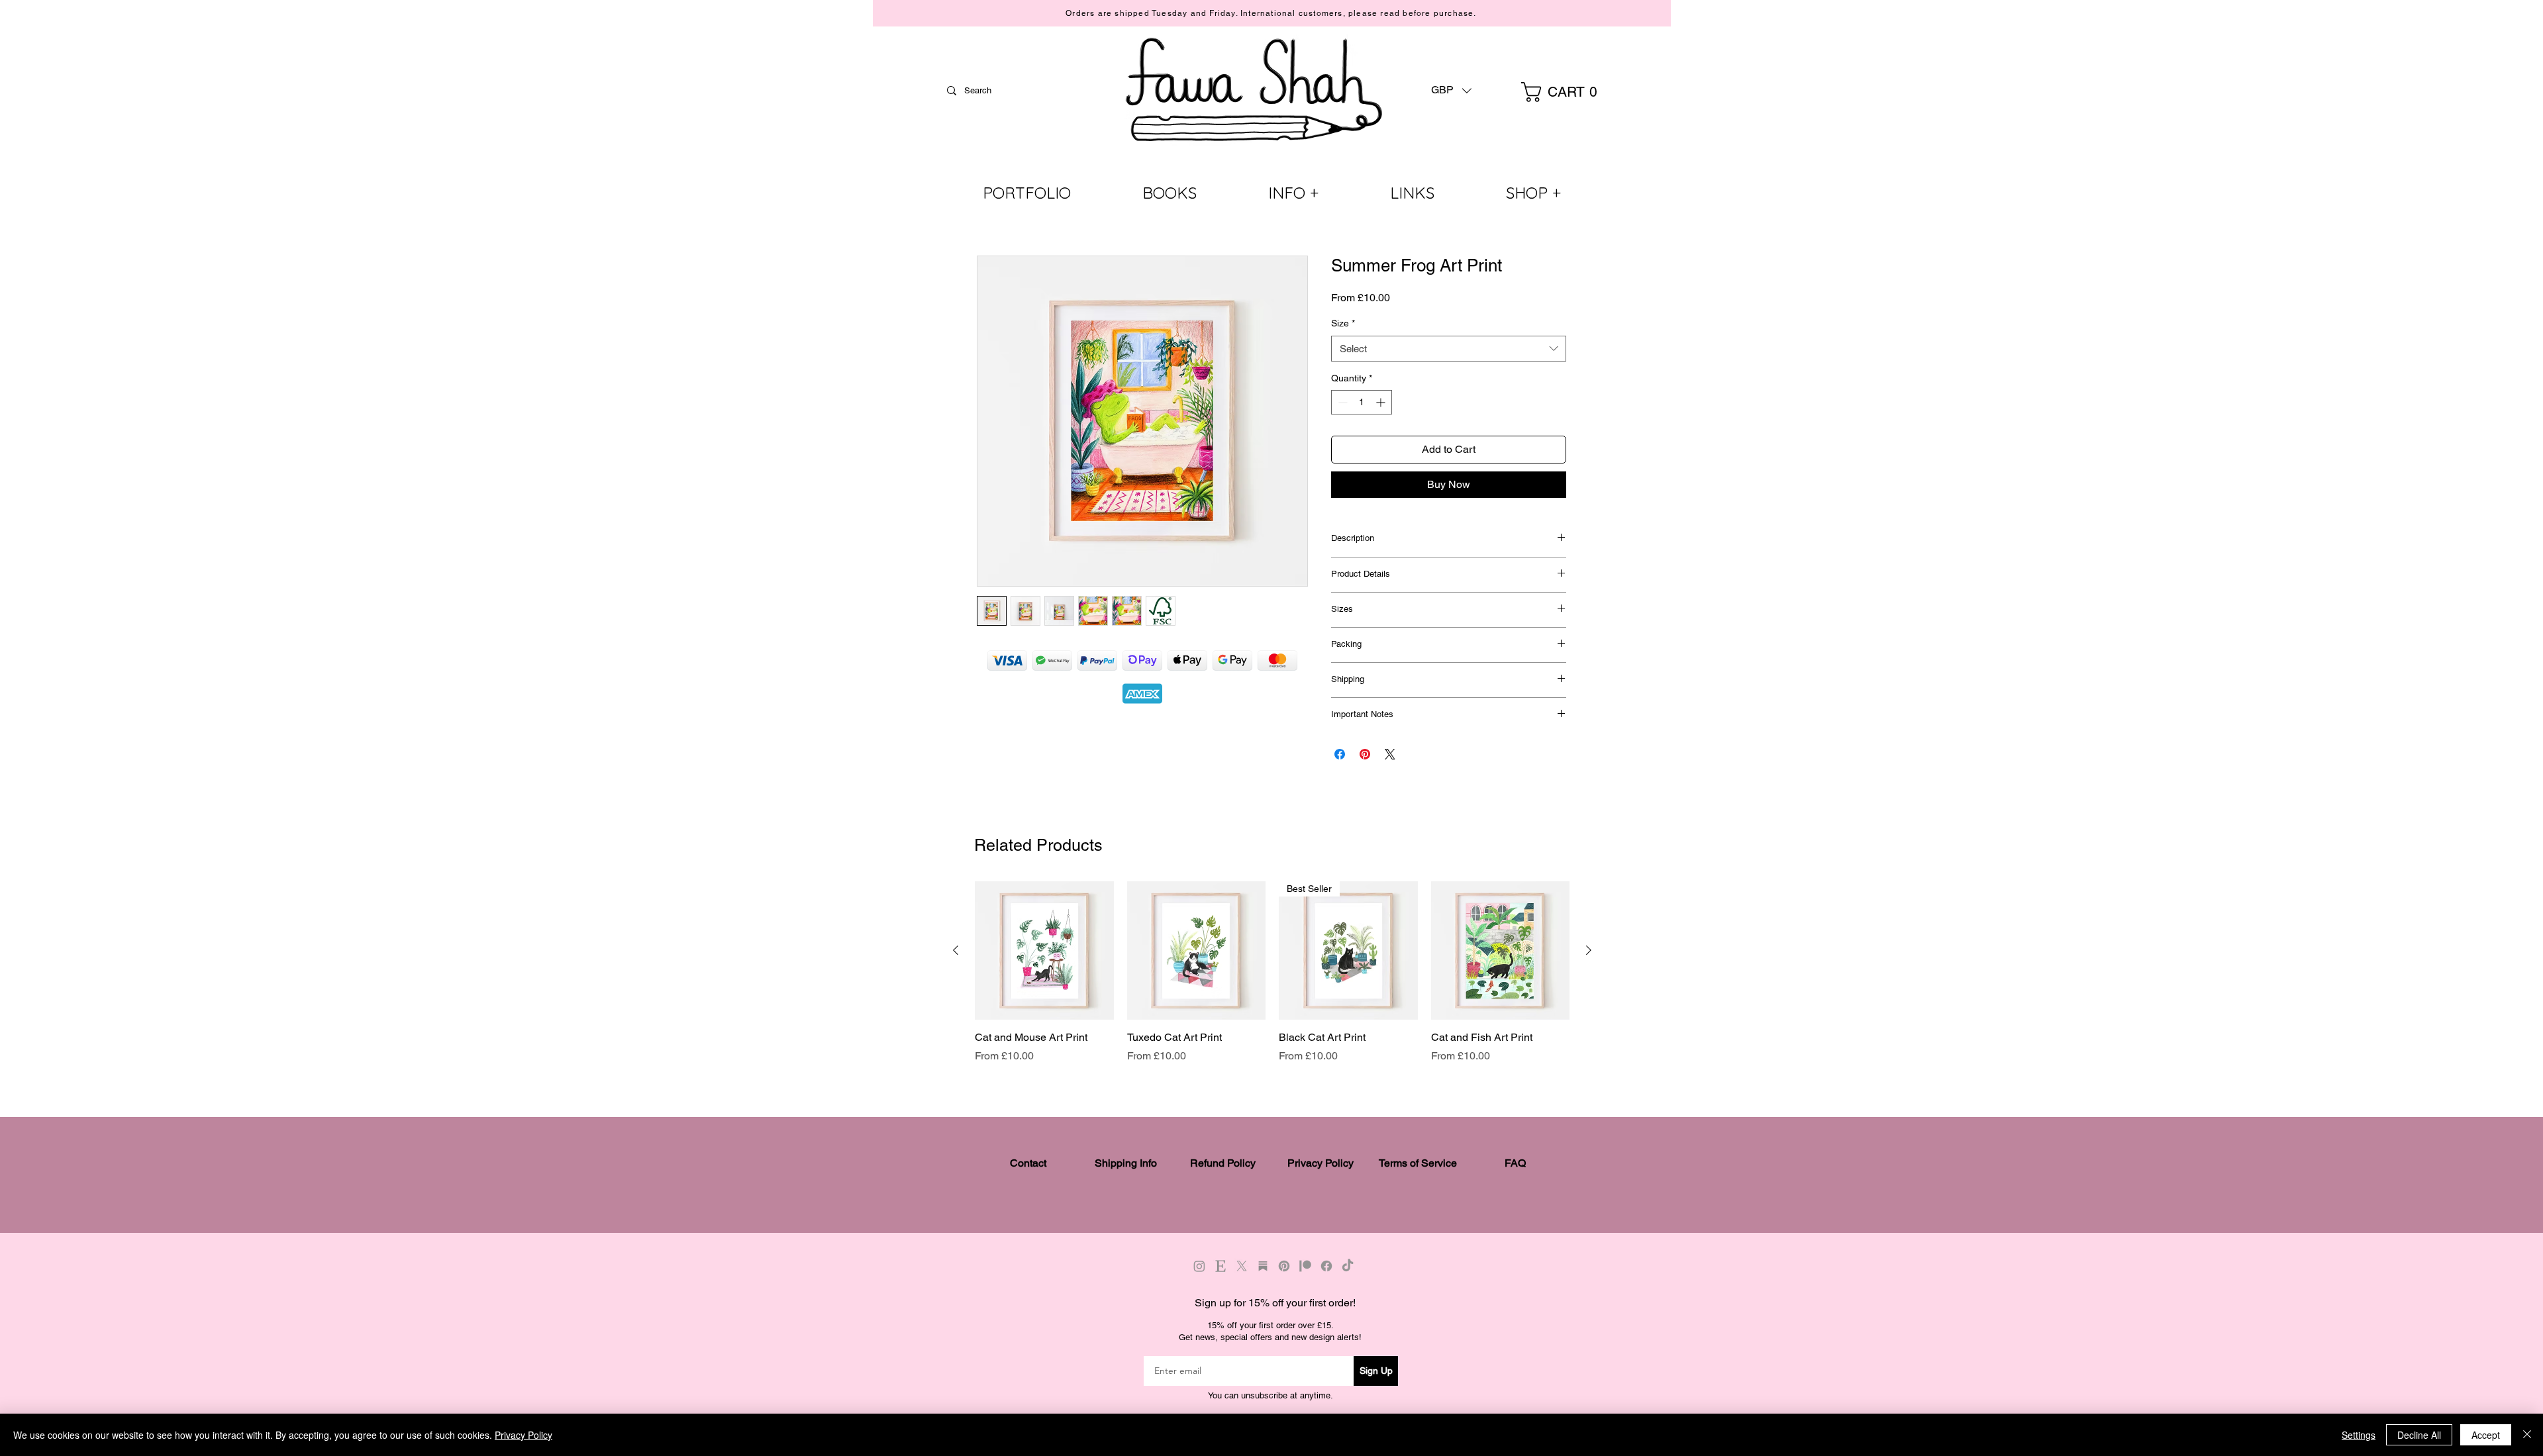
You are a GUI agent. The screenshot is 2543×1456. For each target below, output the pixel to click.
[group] (1272, 973)
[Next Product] (1589, 950)
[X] (1242, 1266)
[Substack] (1263, 1266)
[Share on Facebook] (1340, 754)
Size (1343, 323)
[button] (1451, 90)
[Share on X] (1390, 754)
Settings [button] (2359, 1435)
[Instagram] (1199, 1266)
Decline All (2419, 1435)
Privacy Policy (524, 1435)
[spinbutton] (1362, 402)
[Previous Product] (956, 950)
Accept (2486, 1435)
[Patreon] (1305, 1266)
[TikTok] (1348, 1266)
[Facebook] (1326, 1266)
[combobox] (1449, 349)
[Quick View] (1044, 951)
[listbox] (1451, 90)
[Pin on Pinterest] (1365, 754)
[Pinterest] (1284, 1266)
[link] (1566, 92)
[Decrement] (1341, 402)
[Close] (2527, 1435)
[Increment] (1382, 402)
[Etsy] (1221, 1266)
